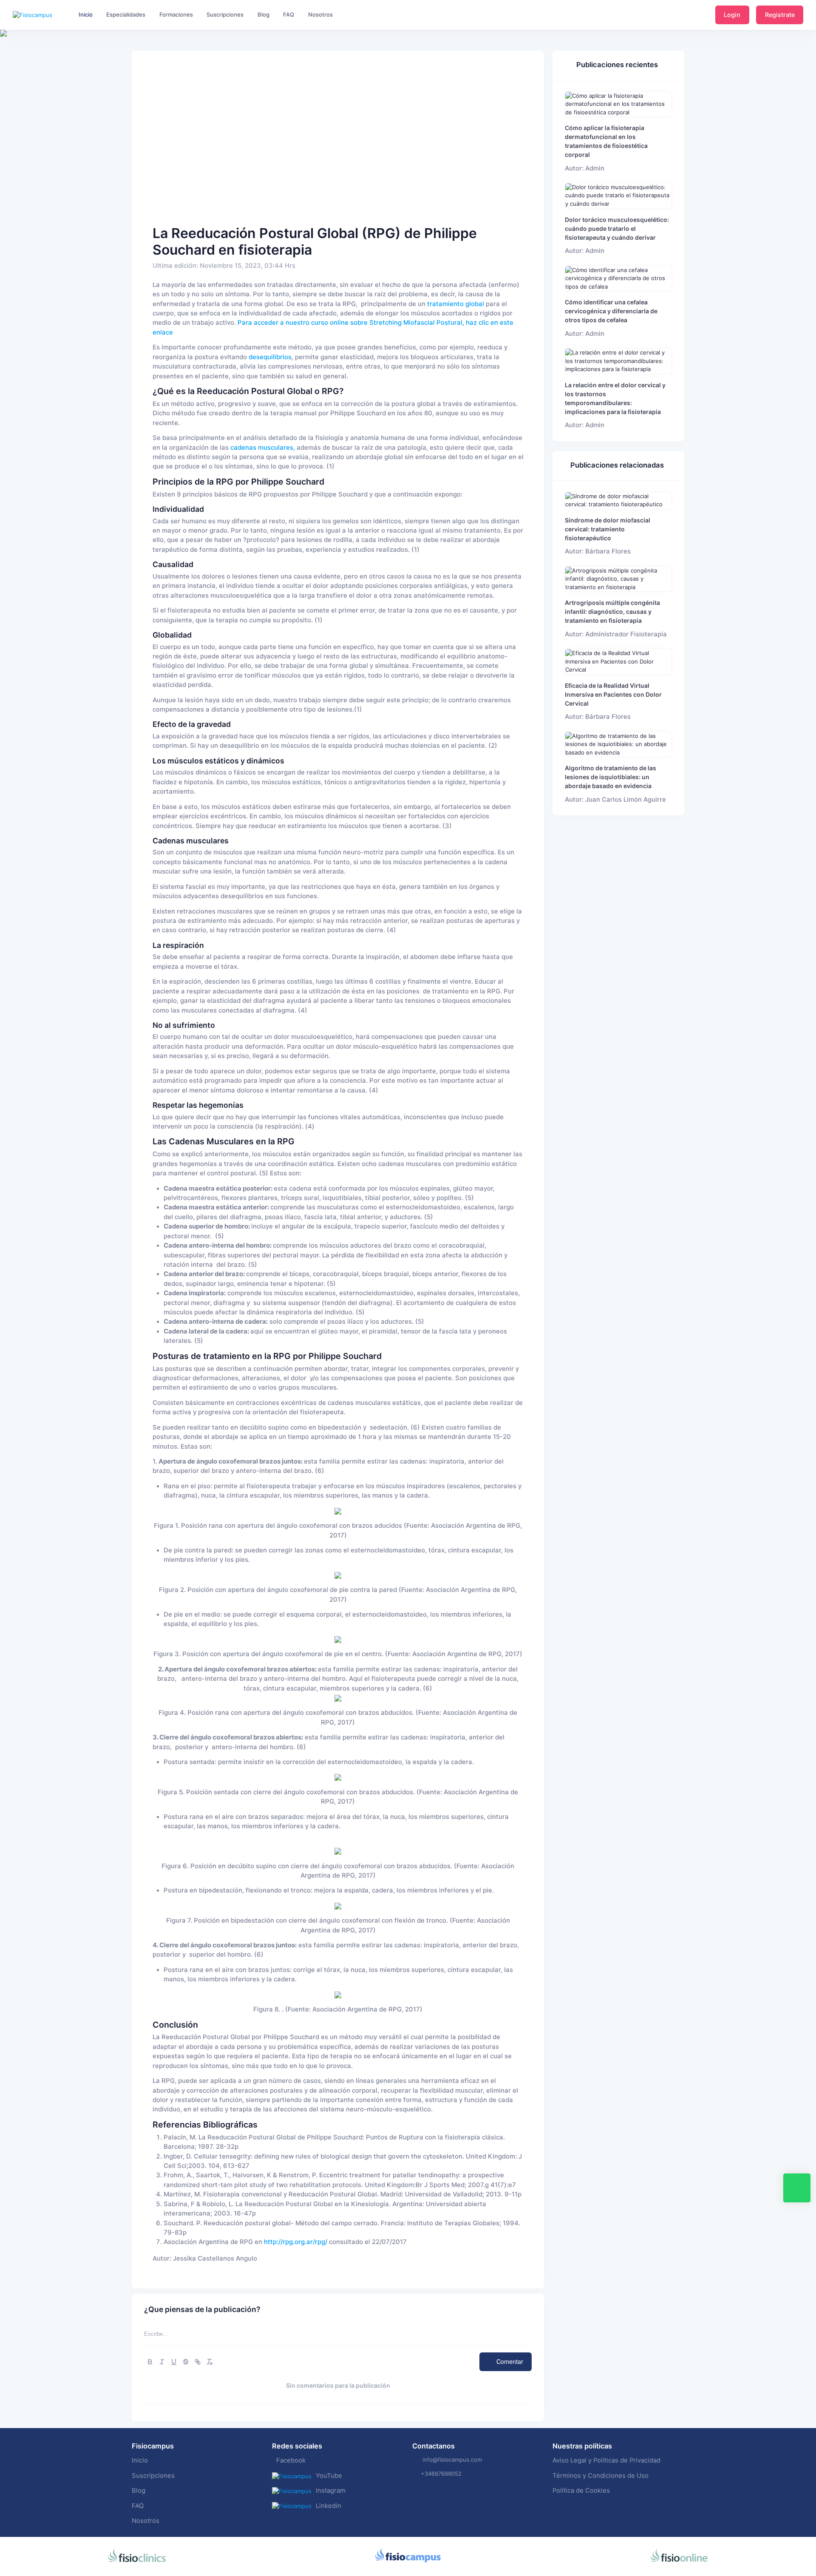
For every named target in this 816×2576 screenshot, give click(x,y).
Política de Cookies (581, 2491)
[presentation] (8, 60)
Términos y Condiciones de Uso (601, 2476)
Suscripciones (153, 2476)
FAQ (138, 2506)
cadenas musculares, (263, 448)
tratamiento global (455, 304)
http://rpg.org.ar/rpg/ (296, 2242)
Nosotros (146, 2521)
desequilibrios (270, 357)
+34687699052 (441, 2474)
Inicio (140, 2460)
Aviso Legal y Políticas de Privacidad (606, 2460)
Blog (139, 2491)
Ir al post (619, 104)
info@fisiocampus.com (452, 2460)
